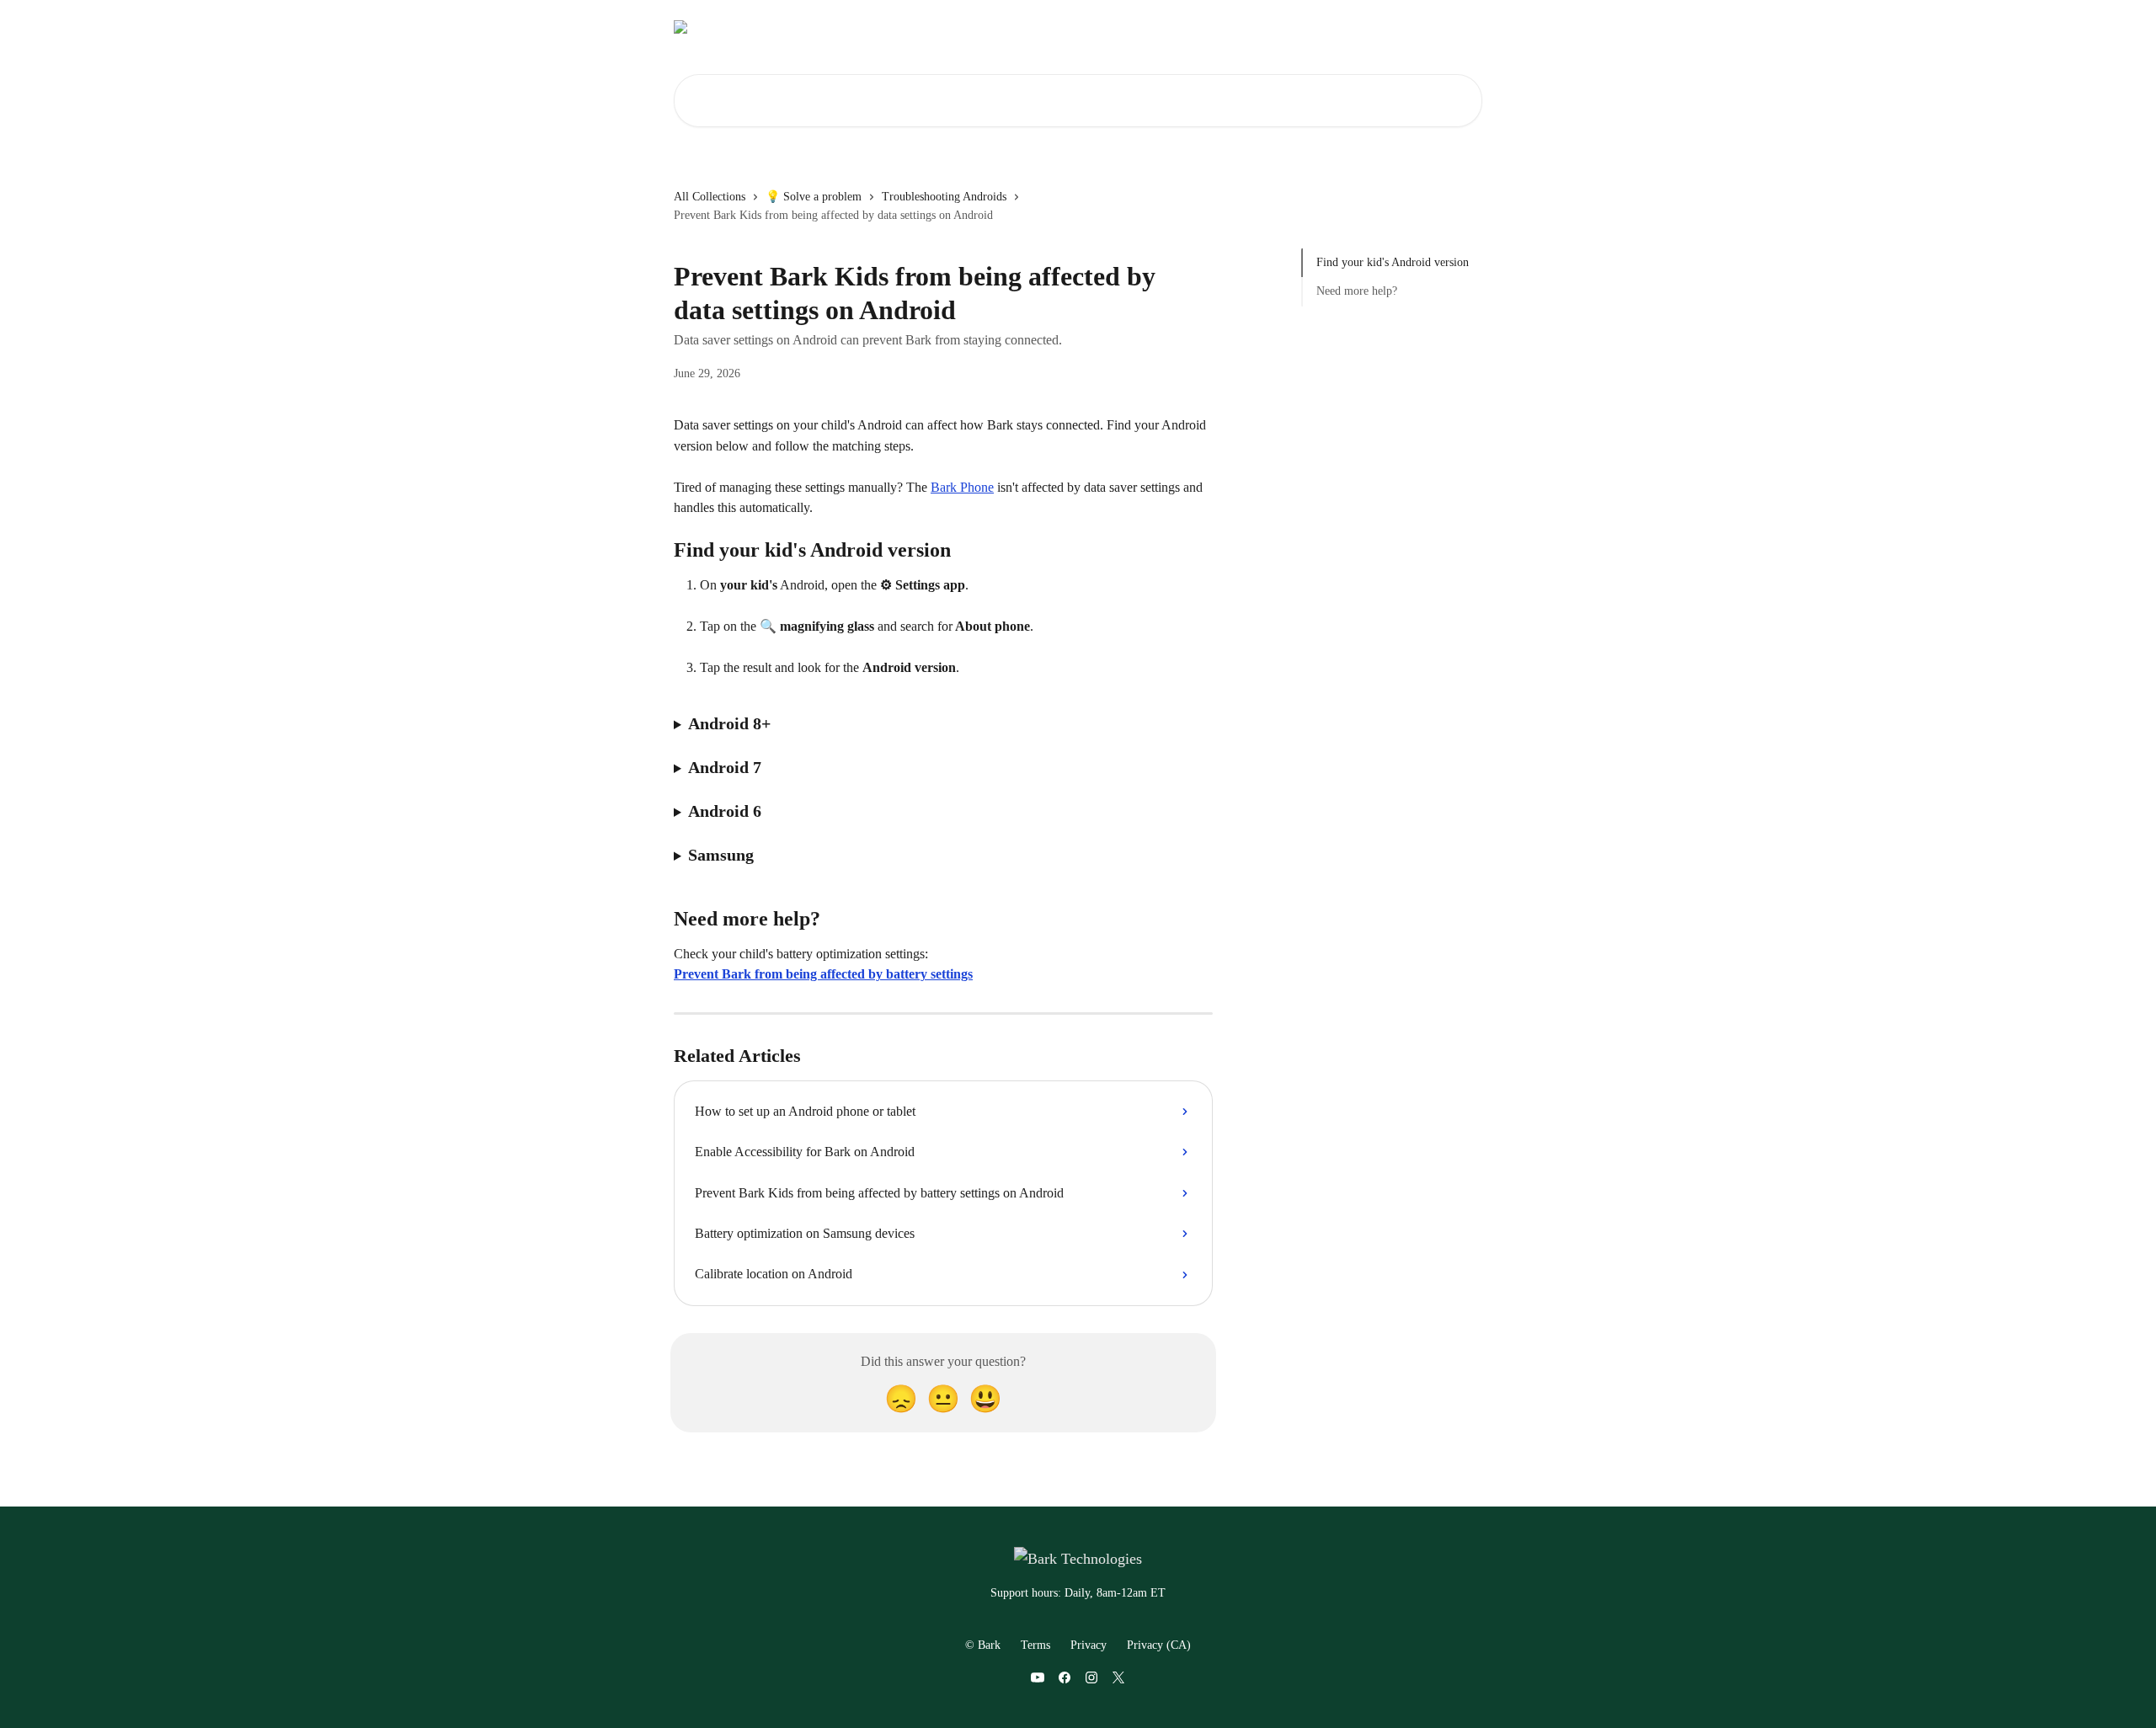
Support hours (1353, 27)
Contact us (1269, 27)
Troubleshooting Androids (944, 197)
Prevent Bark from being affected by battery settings (823, 974)
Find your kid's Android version (1393, 262)
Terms (1035, 1645)
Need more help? (1357, 291)
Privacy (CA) (1159, 1645)
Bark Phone (962, 487)
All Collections (710, 197)
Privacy (1089, 1645)
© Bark (983, 1645)
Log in (1205, 27)
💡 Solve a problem (814, 197)
